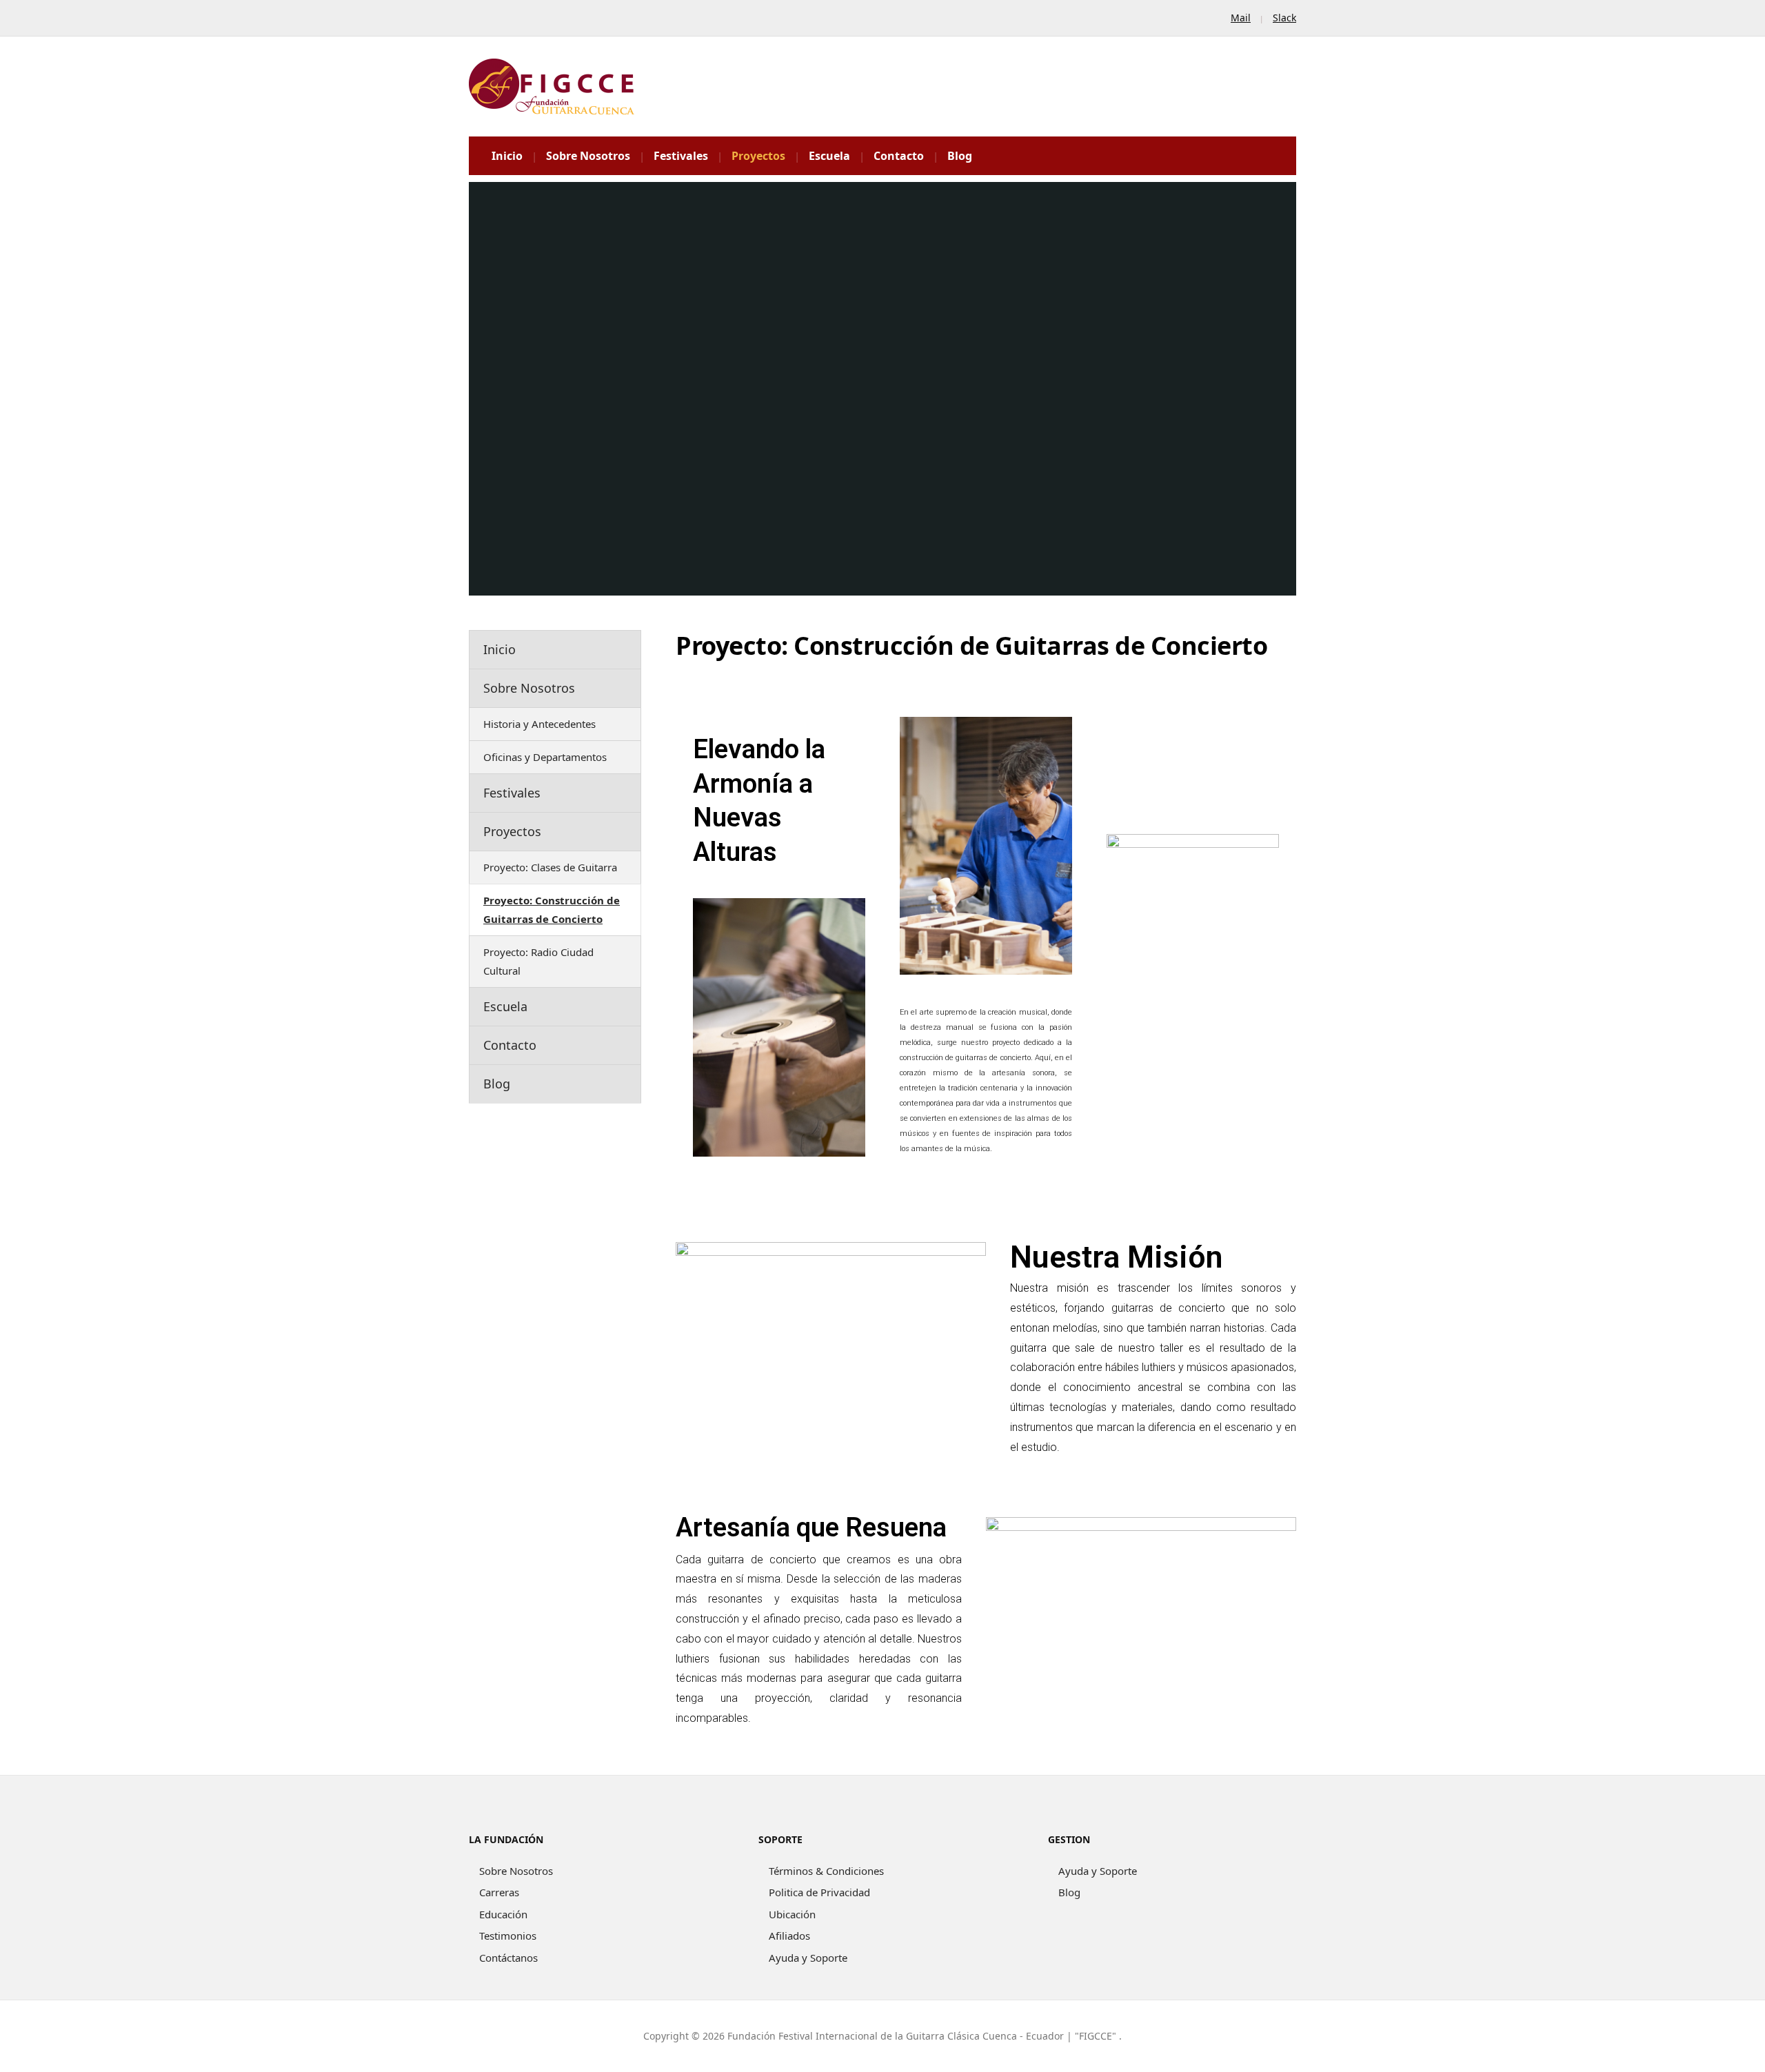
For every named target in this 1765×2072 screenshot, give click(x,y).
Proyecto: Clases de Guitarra (550, 867)
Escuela (829, 156)
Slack (1284, 18)
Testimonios (508, 1936)
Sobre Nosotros (588, 156)
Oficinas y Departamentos (545, 757)
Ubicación (792, 1914)
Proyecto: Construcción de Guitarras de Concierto (552, 910)
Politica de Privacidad (819, 1892)
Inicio (507, 156)
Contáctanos (508, 1958)
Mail (1241, 18)
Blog (960, 156)
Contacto (899, 156)
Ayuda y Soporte (808, 1958)
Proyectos (758, 156)
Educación (503, 1914)
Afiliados (789, 1936)
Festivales (681, 156)
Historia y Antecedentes (539, 724)
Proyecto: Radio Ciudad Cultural (538, 961)
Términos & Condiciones (826, 1871)
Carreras (499, 1892)
